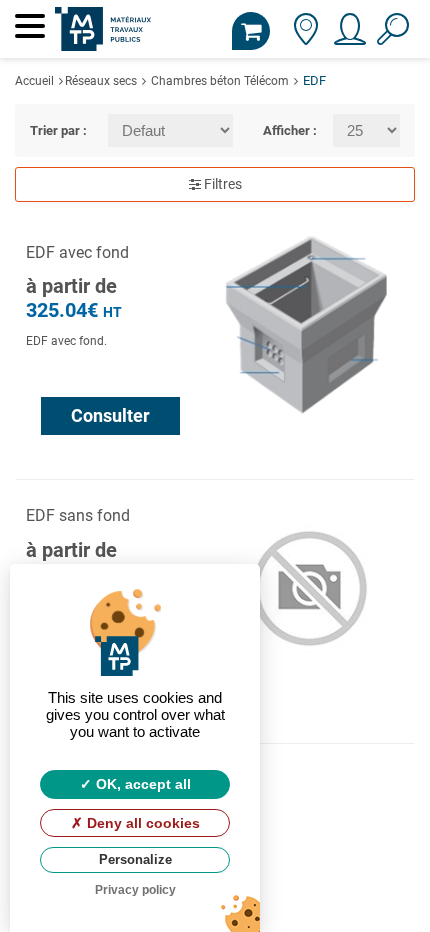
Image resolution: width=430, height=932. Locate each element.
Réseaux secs (101, 81)
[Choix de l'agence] (305, 36)
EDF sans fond (78, 515)
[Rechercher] (392, 36)
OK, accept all (141, 784)
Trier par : (54, 130)
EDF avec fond (77, 252)
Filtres (221, 184)
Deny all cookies (141, 823)
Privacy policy (135, 890)
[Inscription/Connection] (348, 36)
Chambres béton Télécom (220, 81)
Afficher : (282, 130)
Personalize (135, 859)
